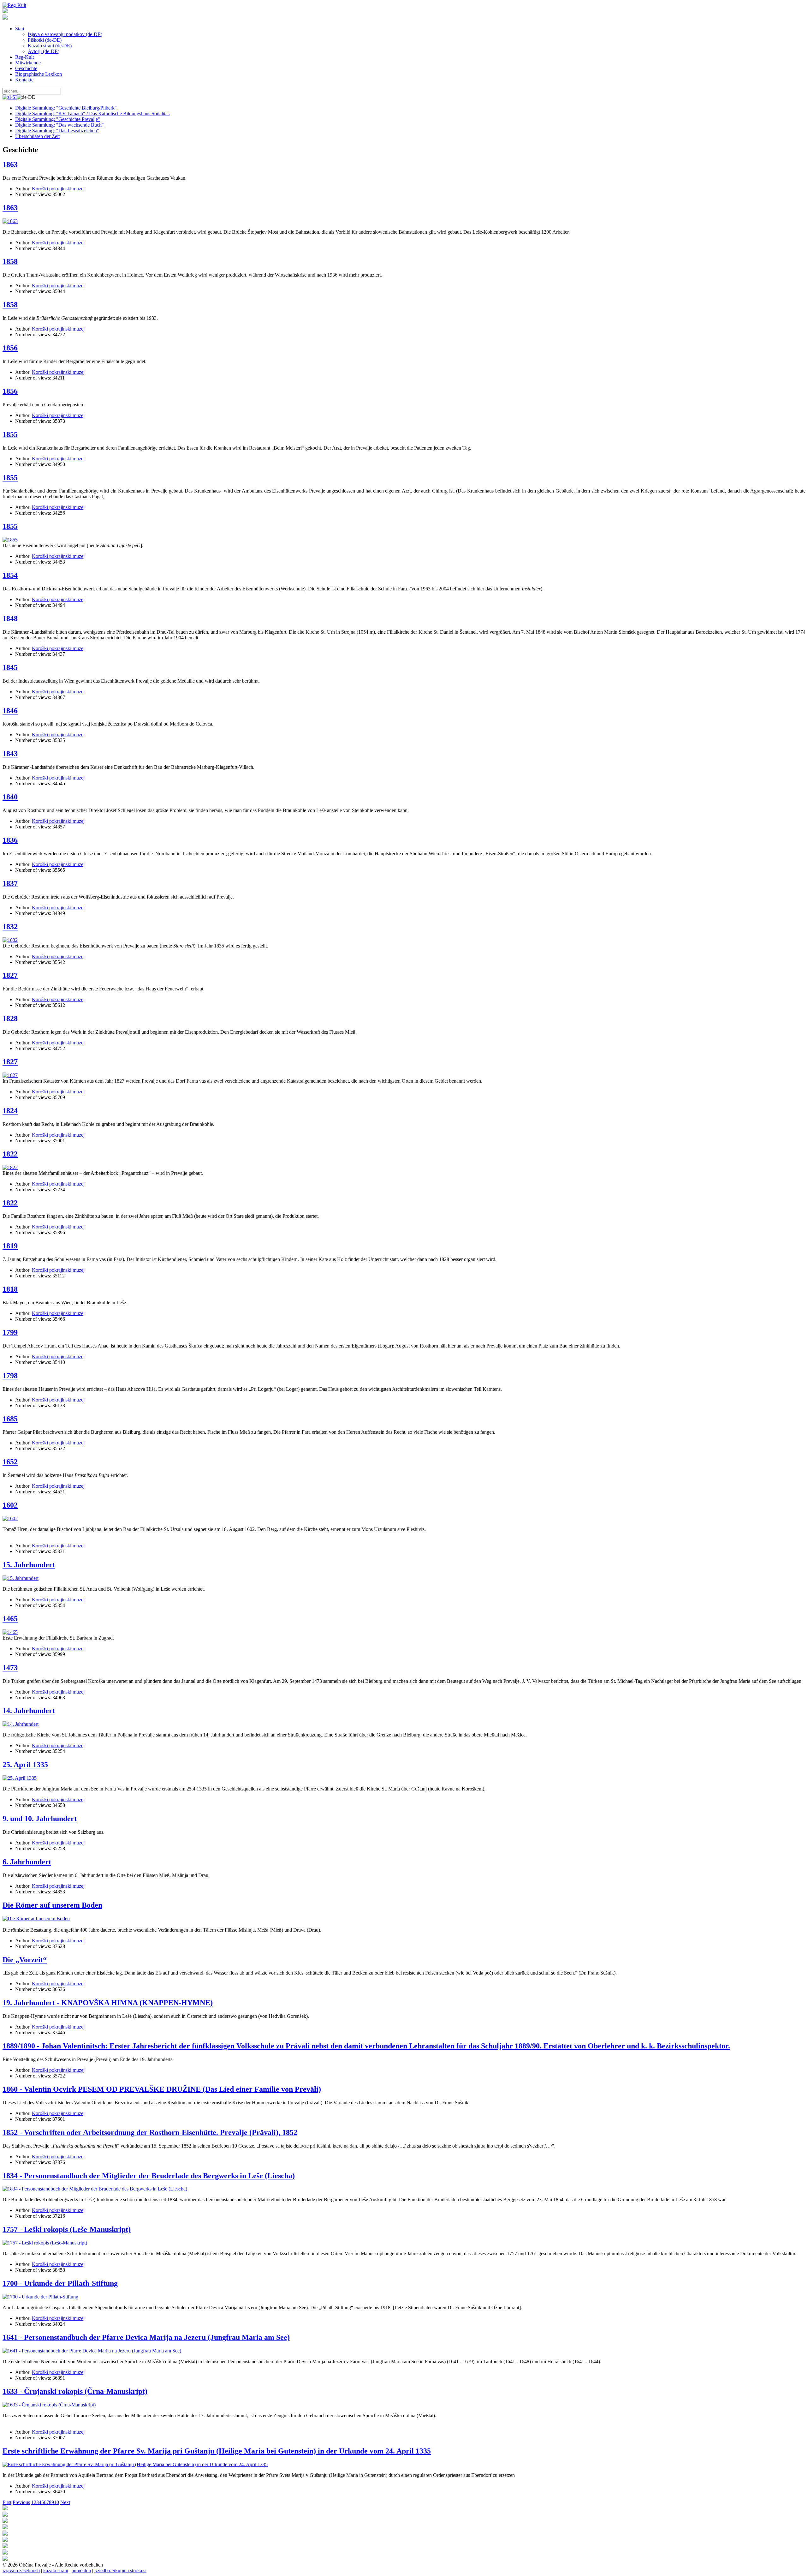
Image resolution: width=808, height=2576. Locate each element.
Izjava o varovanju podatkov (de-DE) (65, 34)
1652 (10, 1462)
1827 (10, 975)
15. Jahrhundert (29, 1565)
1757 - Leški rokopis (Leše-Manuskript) (67, 2229)
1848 (10, 619)
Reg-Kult (24, 57)
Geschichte (26, 68)
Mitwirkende (28, 63)
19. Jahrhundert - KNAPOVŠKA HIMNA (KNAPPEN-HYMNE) (108, 2003)
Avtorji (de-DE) (44, 51)
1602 (10, 1505)
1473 (10, 1668)
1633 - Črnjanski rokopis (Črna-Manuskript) (75, 2391)
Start (20, 29)
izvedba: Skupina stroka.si (120, 2570)
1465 (10, 1619)
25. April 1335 (25, 1765)
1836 (10, 840)
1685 (10, 1419)
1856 (10, 348)
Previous (21, 2502)
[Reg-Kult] (14, 5)
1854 (10, 575)
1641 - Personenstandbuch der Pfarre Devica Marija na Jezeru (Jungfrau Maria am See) (146, 2337)
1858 (10, 261)
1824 (10, 1111)
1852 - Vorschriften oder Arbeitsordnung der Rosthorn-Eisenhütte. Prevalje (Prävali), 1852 (150, 2132)
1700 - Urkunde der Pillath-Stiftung (60, 2283)
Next (65, 2502)
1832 (10, 927)
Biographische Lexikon (39, 74)
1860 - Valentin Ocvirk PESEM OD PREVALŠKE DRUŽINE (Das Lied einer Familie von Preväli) (162, 2089)
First (7, 2502)
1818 (10, 1289)
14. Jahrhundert (29, 1711)
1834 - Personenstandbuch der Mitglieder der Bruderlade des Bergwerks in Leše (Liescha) (149, 2176)
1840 (10, 797)
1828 (10, 1019)
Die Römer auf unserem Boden (52, 1905)
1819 (10, 1246)
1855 (10, 434)
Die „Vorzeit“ (25, 1960)
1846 (10, 711)
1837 (10, 883)
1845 (10, 667)
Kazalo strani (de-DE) (50, 46)
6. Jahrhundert (27, 1862)
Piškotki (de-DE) (45, 40)
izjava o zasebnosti (21, 2570)
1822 (10, 1154)
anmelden (81, 2570)
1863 (10, 164)
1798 (10, 1376)
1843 (10, 754)
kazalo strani (56, 2570)
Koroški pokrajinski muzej (58, 189)
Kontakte (24, 80)
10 (56, 2502)
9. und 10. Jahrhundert (40, 1819)
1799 (10, 1332)
